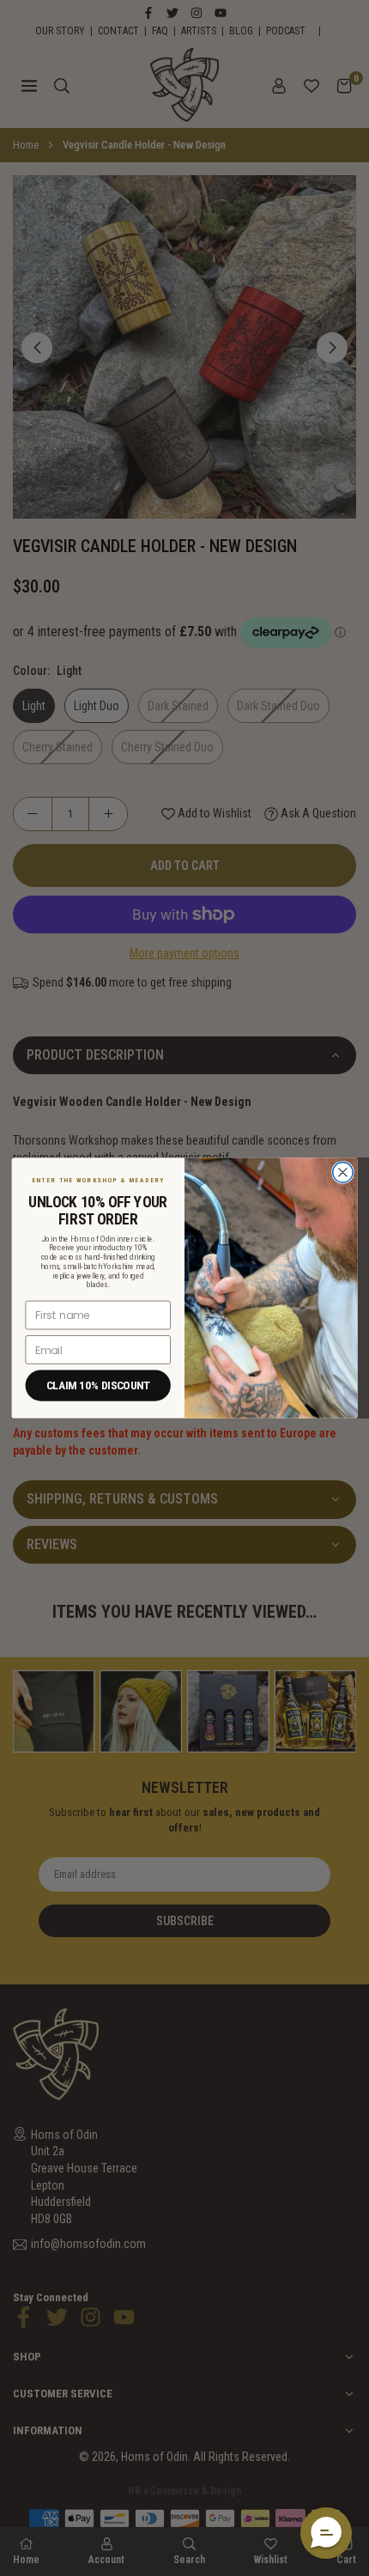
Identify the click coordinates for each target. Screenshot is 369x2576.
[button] (326, 2533)
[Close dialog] (343, 1173)
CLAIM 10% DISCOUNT (98, 1385)
